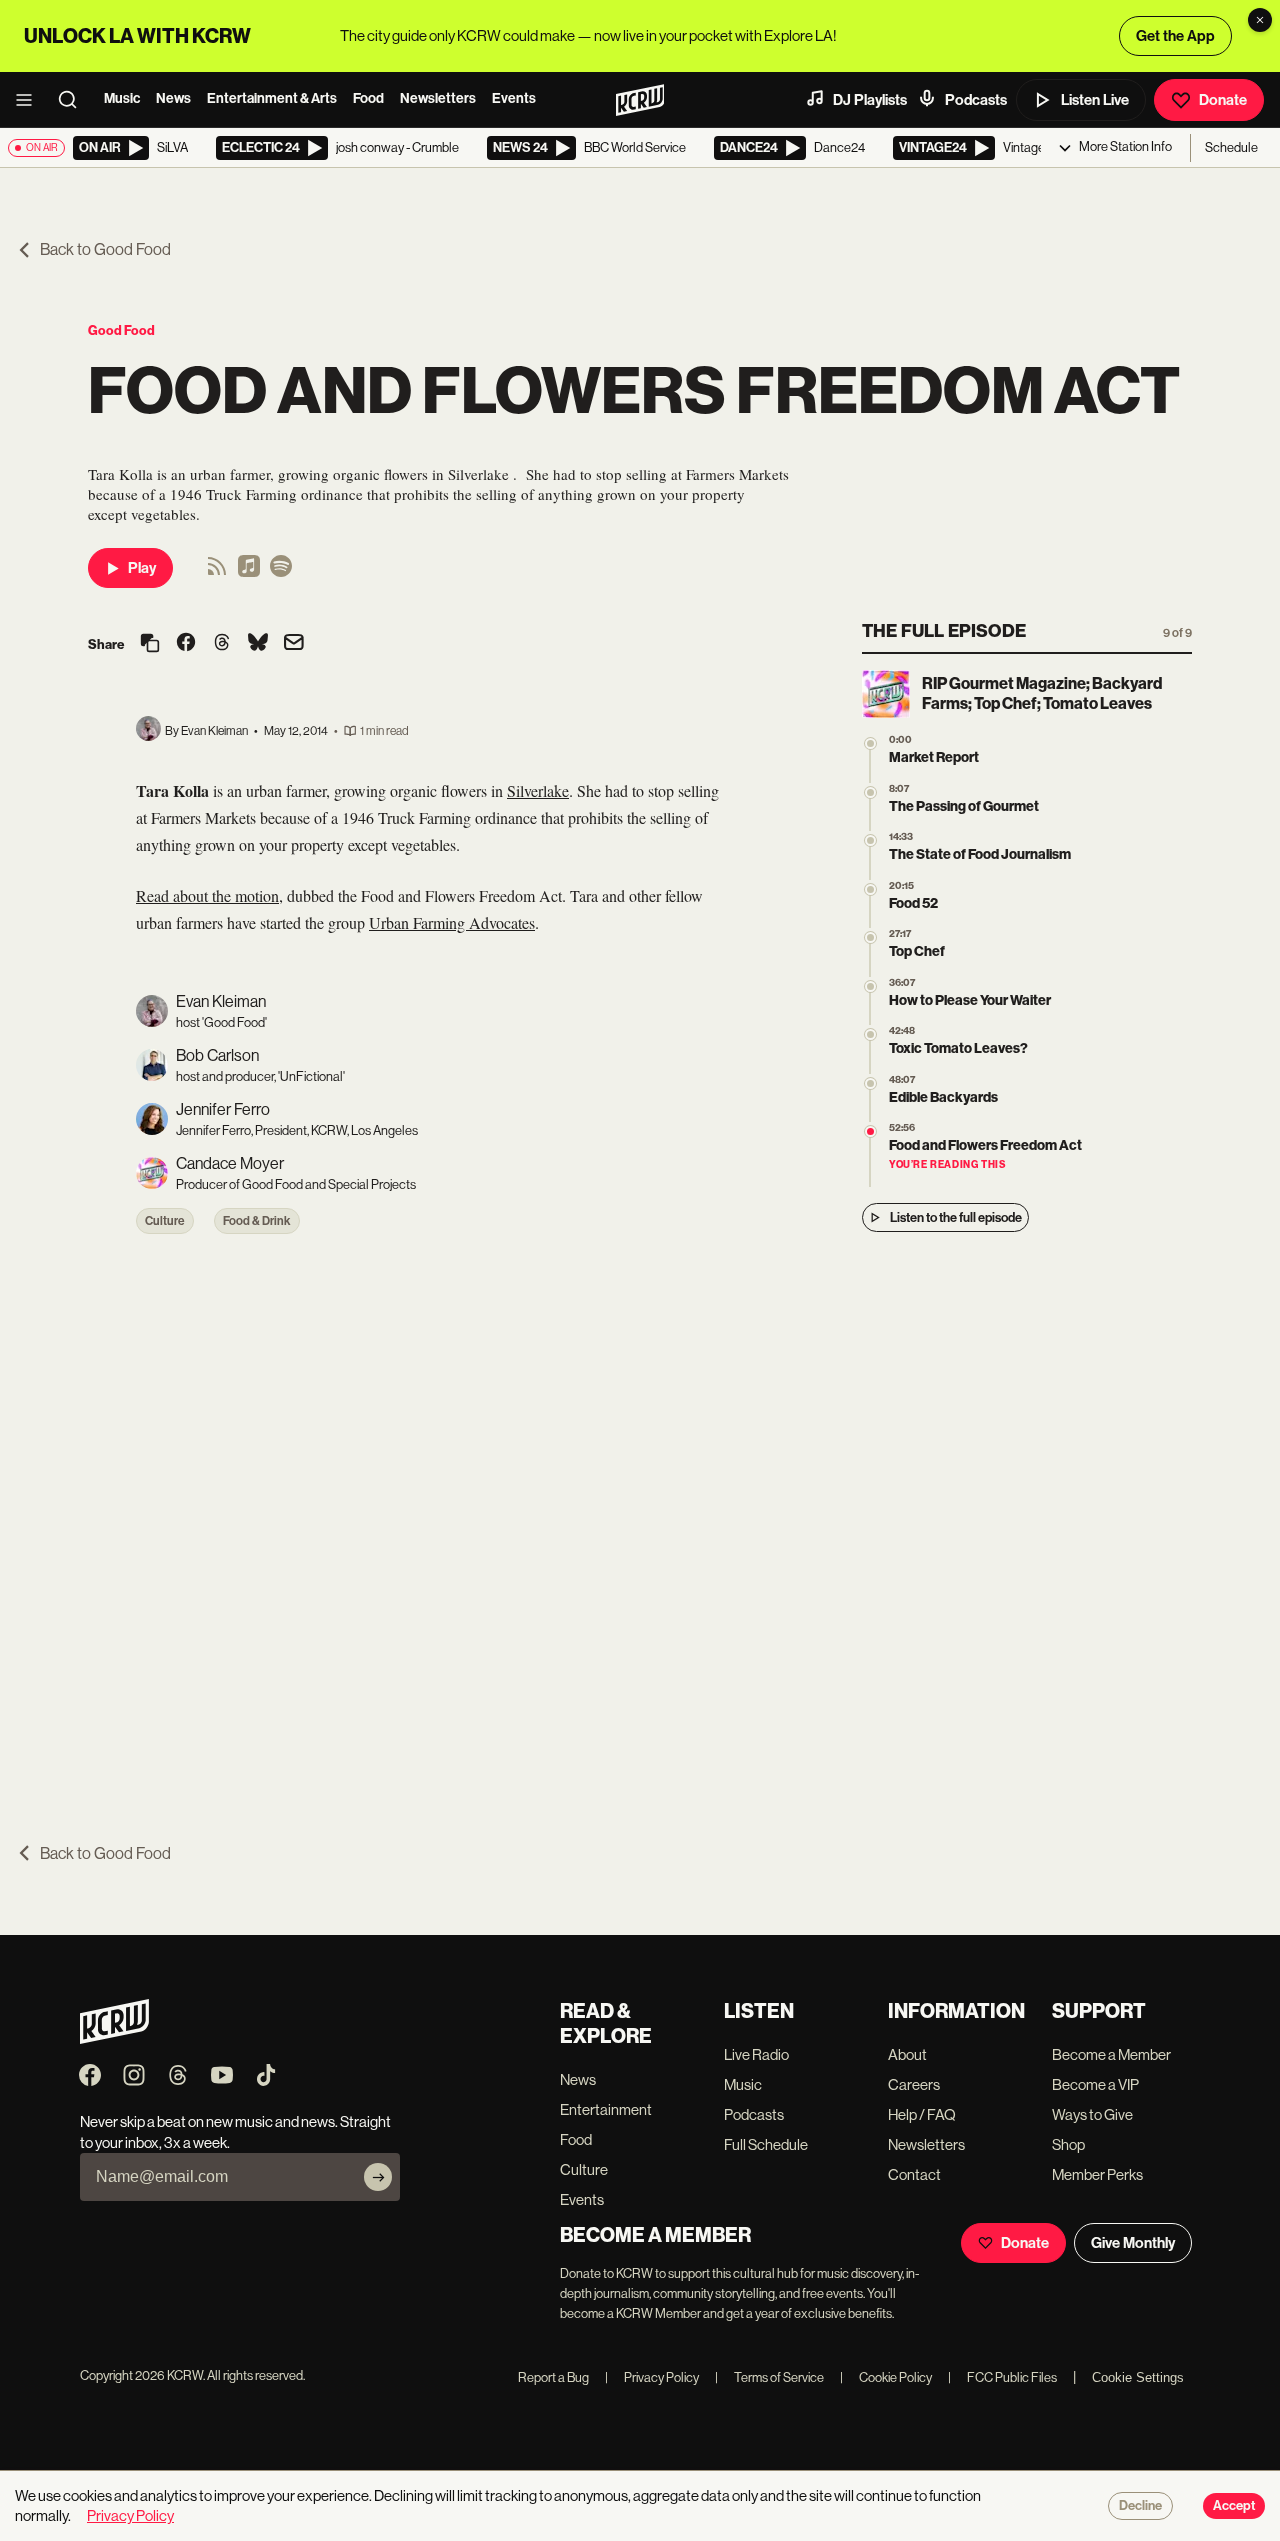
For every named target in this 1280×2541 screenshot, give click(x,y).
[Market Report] (870, 743)
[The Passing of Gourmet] (870, 792)
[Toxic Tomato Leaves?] (870, 1034)
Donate (1223, 100)
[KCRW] (114, 2038)
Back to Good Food (105, 249)
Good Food (121, 330)
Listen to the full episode (956, 1217)
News (173, 98)
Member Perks (1097, 2174)
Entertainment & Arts (272, 98)
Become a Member (1111, 2054)
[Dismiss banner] (1260, 20)
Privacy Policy (652, 2377)
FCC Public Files (1002, 2377)
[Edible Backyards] (870, 1083)
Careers (914, 2084)
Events (514, 98)
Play (142, 568)
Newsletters (438, 98)
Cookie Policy (886, 2377)
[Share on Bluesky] (258, 644)
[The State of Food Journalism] (870, 840)
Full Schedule (766, 2144)
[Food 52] (870, 889)
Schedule (1231, 147)
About (907, 2054)
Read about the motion (207, 895)
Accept (1234, 2506)
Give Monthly (1133, 2243)
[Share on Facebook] (186, 644)
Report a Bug (553, 2377)
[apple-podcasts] (249, 572)
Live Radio (756, 2054)
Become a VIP (1095, 2084)
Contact (914, 2174)
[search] (74, 100)
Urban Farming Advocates (452, 922)
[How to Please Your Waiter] (870, 986)
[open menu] (30, 100)
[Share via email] (294, 644)
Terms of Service (769, 2377)
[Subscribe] (378, 2177)
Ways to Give (1092, 2114)
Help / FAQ (922, 2114)
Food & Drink (257, 1221)
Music (122, 98)
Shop (1068, 2144)
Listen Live (1095, 100)
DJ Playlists (870, 100)
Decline (1140, 2506)
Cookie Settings (1138, 2377)
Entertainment (606, 2109)
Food (368, 98)
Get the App (1175, 36)
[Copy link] (150, 644)
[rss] (217, 572)
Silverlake (538, 790)
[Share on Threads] (222, 644)
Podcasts (976, 100)
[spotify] (281, 572)
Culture (165, 1221)
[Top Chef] (870, 937)
